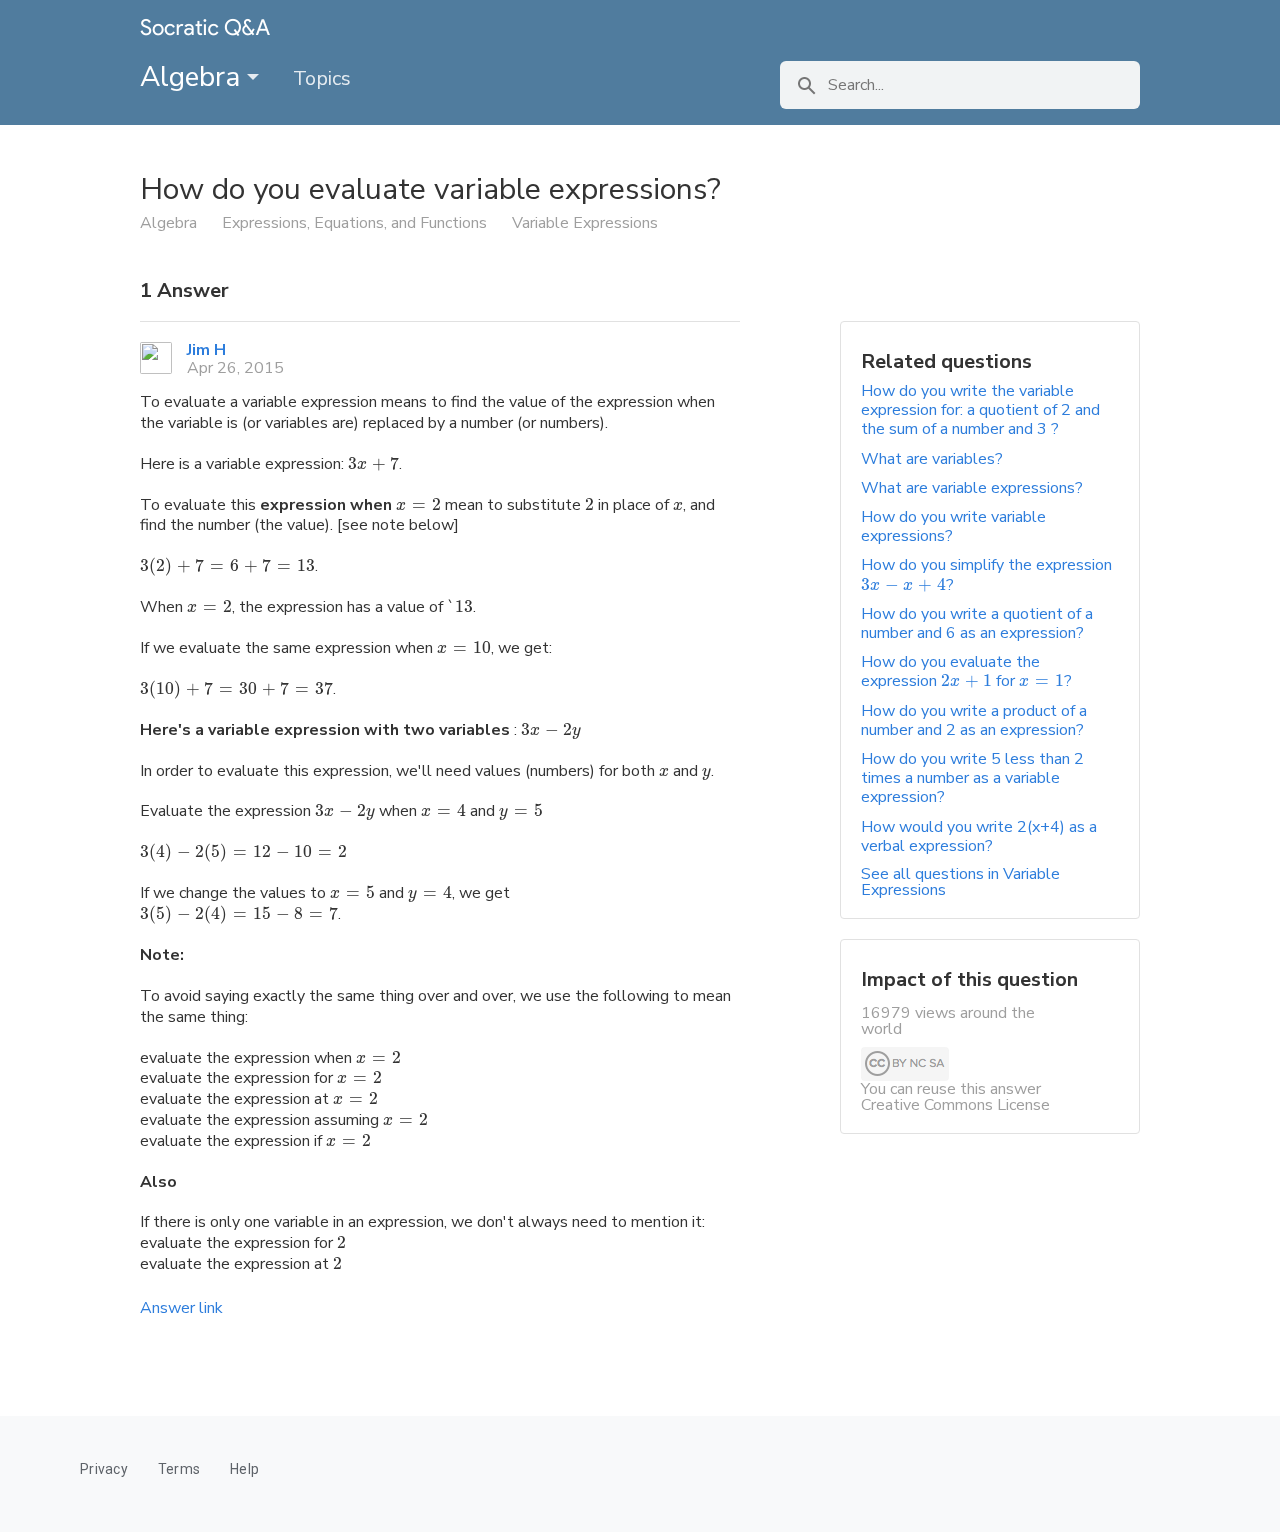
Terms (179, 1469)
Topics (322, 78)
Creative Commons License (955, 1105)
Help (244, 1469)
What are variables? (932, 459)
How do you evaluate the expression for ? (966, 671)
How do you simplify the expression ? (986, 574)
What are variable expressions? (972, 488)
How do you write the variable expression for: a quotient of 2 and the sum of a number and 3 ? (980, 410)
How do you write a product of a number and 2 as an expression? (974, 720)
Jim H (206, 350)
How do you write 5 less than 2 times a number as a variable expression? (972, 778)
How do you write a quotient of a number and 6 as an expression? (977, 623)
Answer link (181, 1308)
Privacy (104, 1469)
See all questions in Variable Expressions (960, 882)
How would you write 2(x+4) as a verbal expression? (979, 836)
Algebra (193, 77)
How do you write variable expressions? (953, 526)
